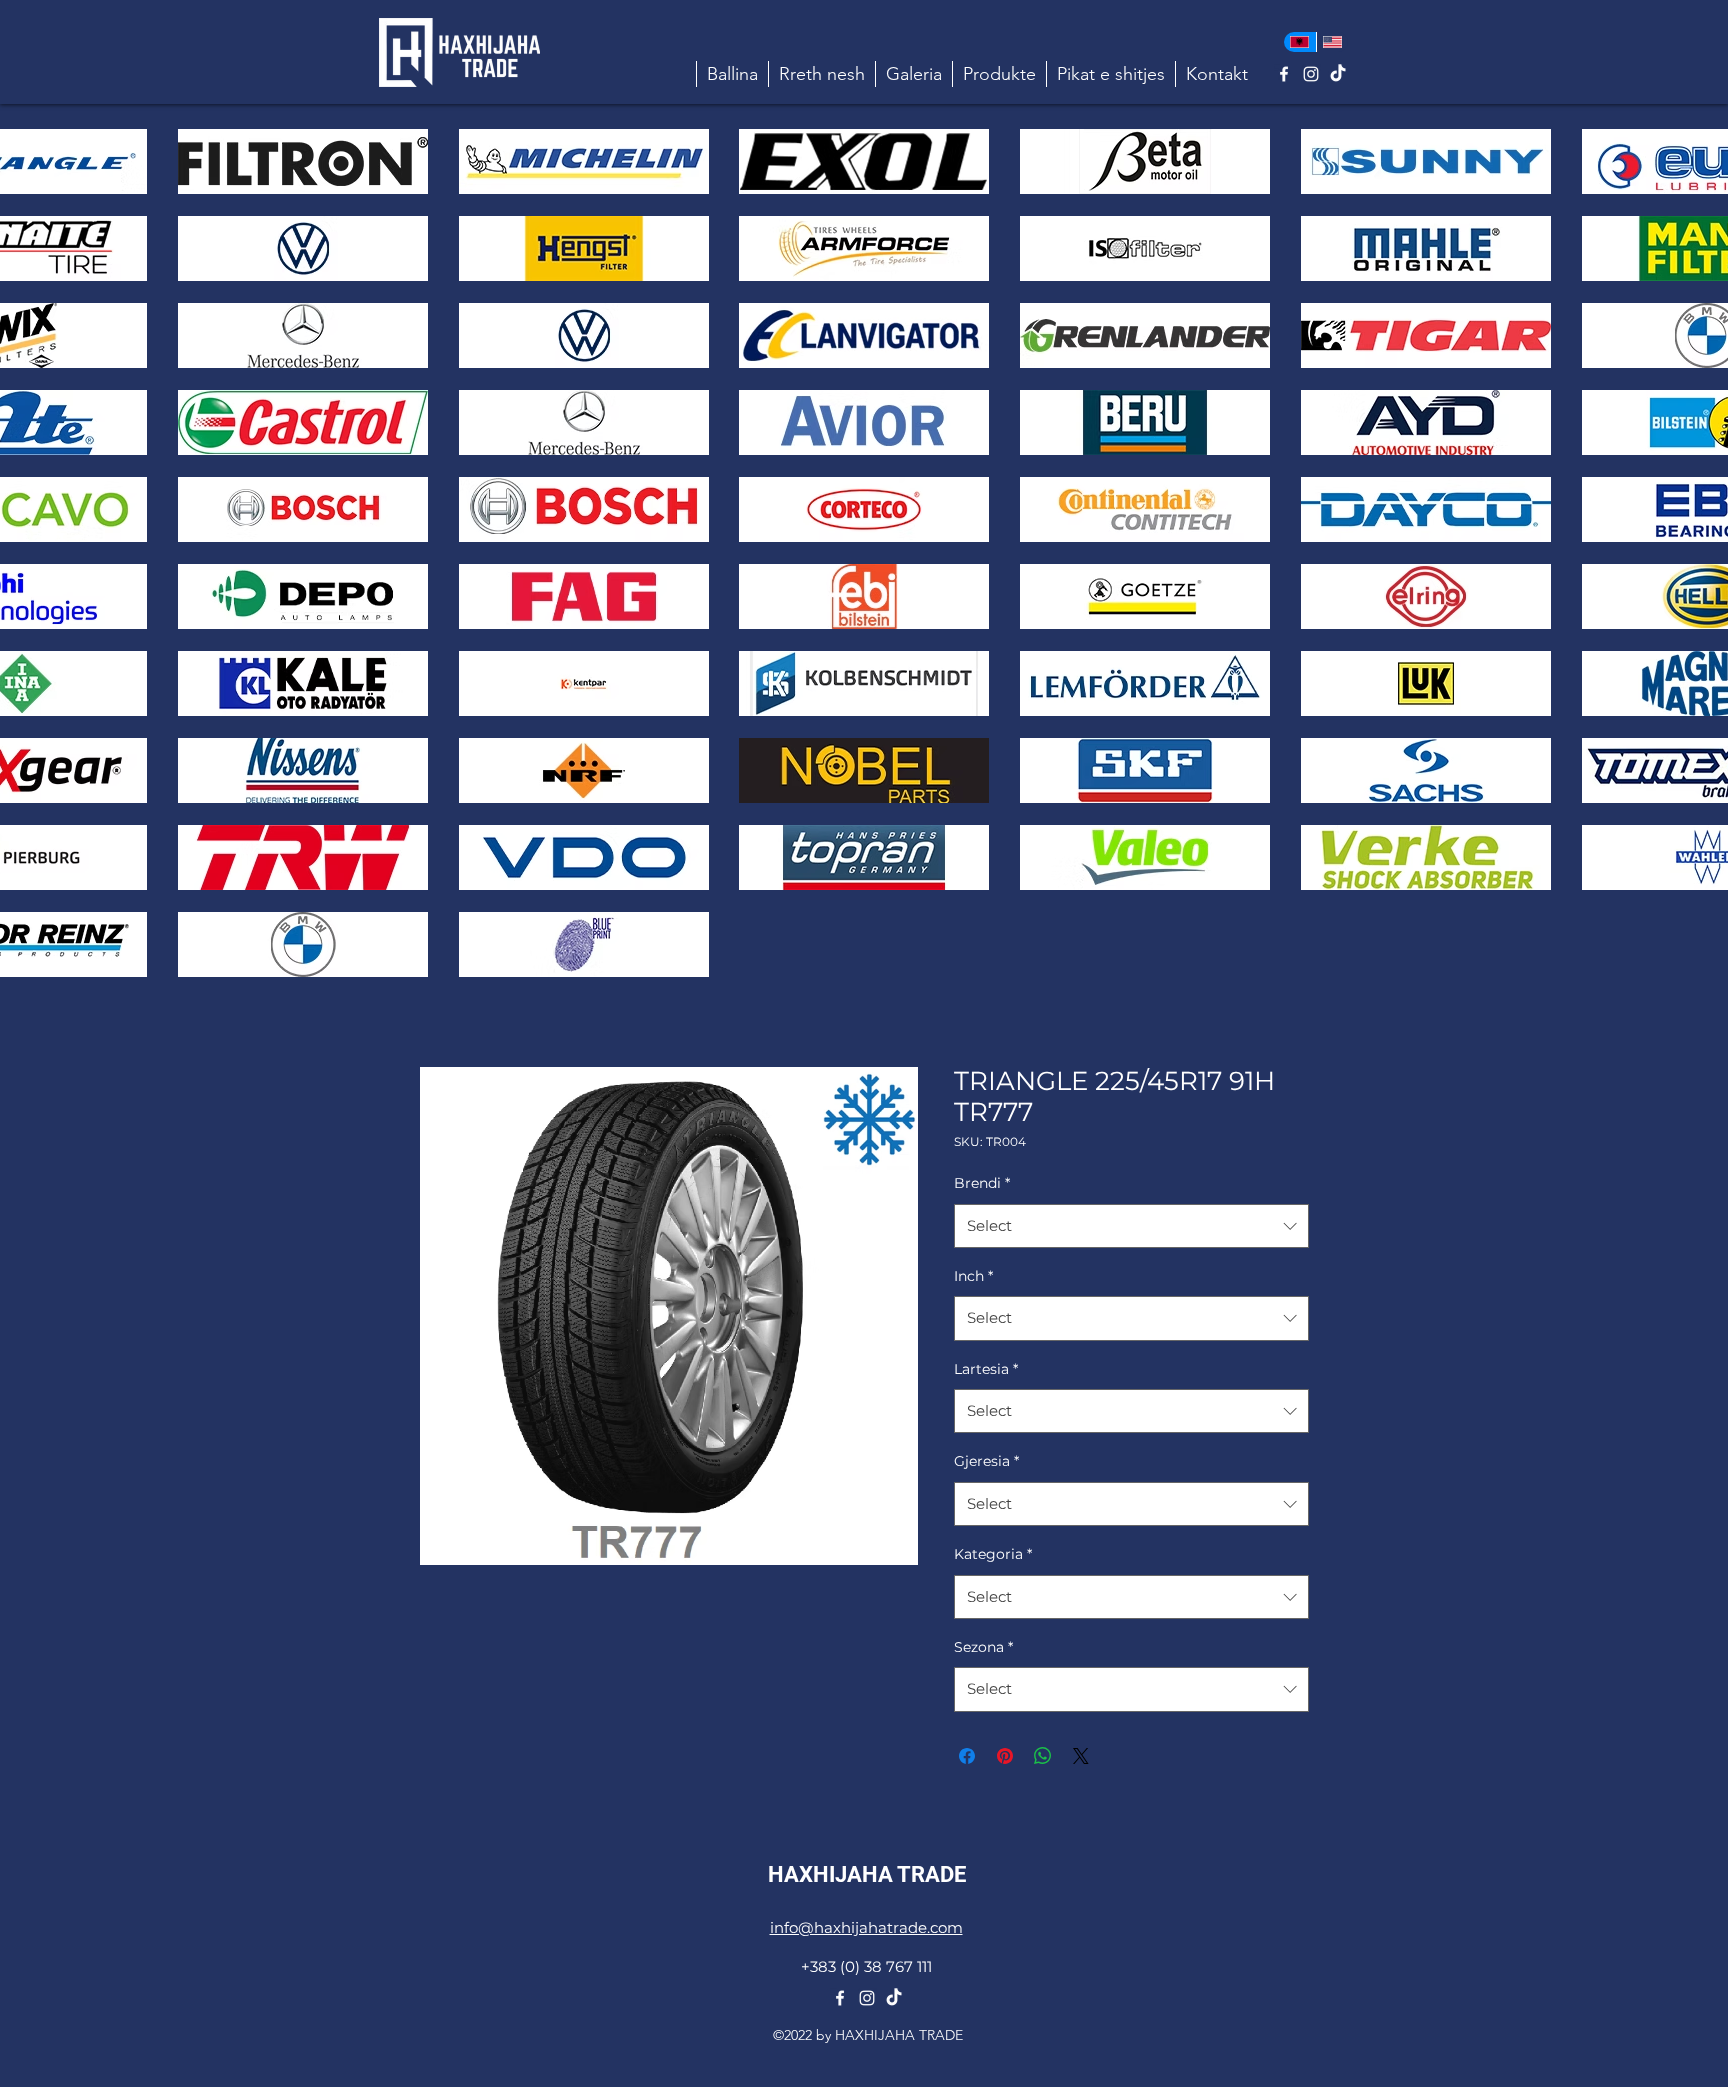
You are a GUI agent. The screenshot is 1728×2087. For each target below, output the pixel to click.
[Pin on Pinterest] (1005, 1756)
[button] (999, 74)
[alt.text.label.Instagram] (1311, 74)
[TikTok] (1338, 74)
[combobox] (1131, 1226)
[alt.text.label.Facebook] (1284, 74)
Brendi (982, 1183)
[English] (1332, 42)
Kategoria (993, 1554)
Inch (973, 1276)
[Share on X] (1081, 1756)
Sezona (983, 1647)
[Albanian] (1300, 42)
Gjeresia (986, 1461)
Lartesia (986, 1369)
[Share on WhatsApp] (1043, 1756)
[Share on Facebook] (967, 1756)
